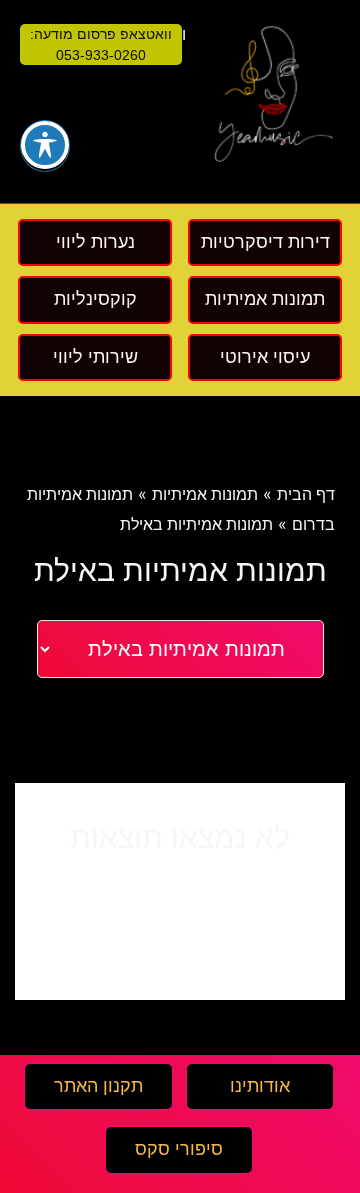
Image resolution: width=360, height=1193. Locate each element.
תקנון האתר (98, 1086)
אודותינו (260, 1086)
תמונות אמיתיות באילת (196, 524)
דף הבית (306, 494)
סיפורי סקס (179, 1149)
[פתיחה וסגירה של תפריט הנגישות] (45, 145)
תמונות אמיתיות (205, 494)
